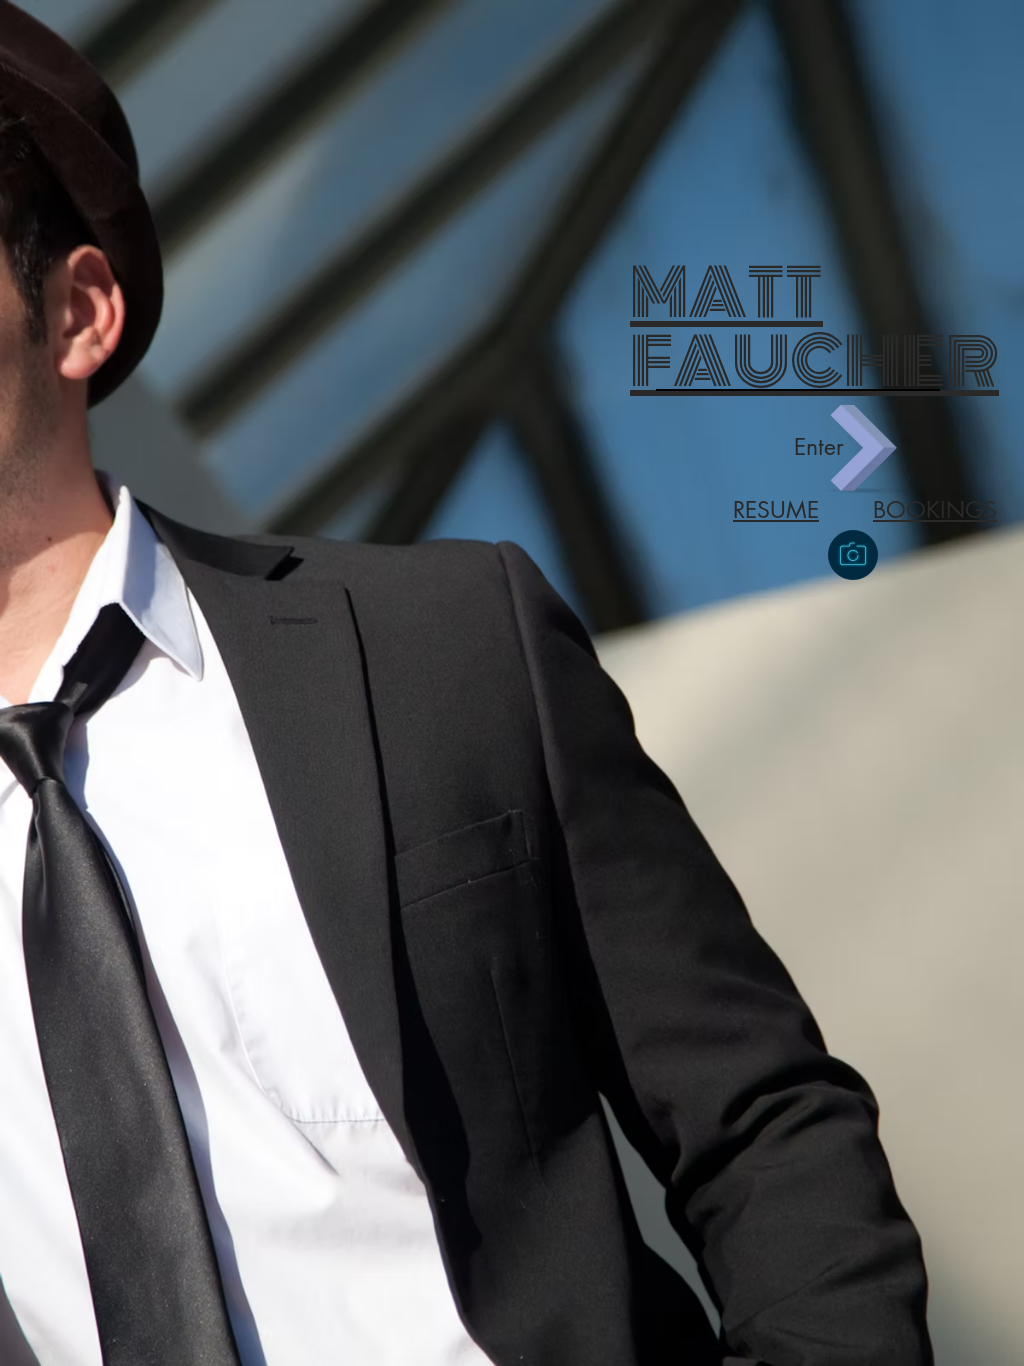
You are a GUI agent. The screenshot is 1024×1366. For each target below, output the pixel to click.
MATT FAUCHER (814, 327)
